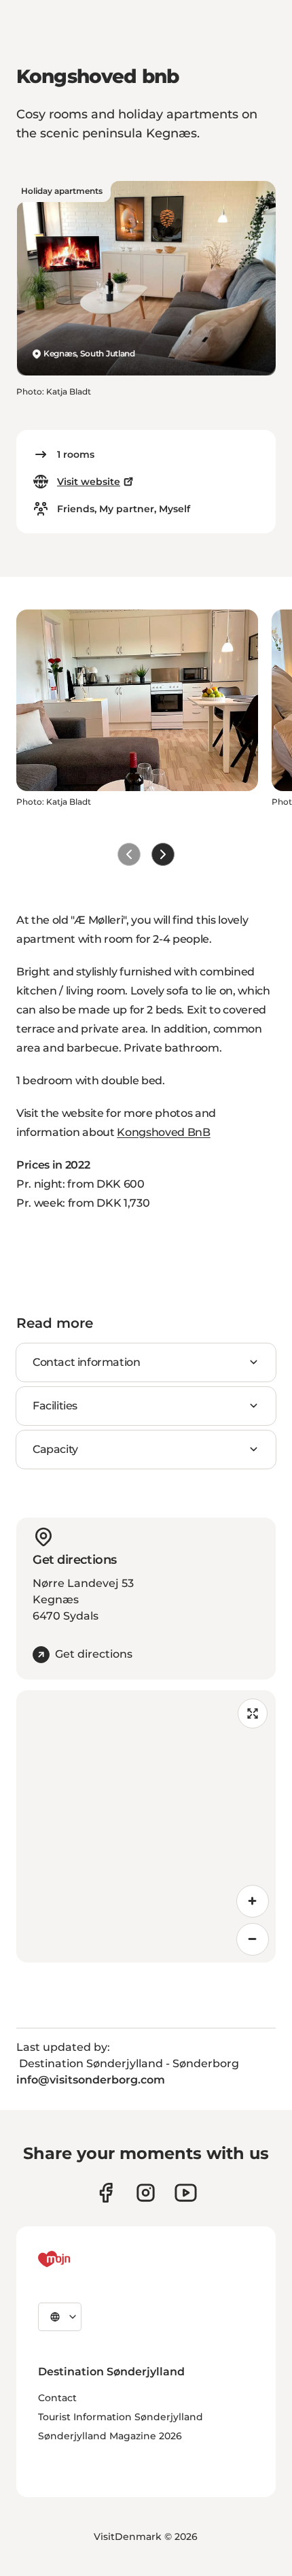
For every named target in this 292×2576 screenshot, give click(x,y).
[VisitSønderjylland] (79, 2259)
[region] (146, 1826)
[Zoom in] (253, 1901)
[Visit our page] (146, 2193)
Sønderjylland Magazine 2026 (110, 2436)
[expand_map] (253, 1713)
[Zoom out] (253, 1939)
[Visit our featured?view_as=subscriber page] (186, 2193)
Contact (57, 2398)
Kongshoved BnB (164, 1132)
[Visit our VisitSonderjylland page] (106, 2193)
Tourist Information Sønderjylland (121, 2417)
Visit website (89, 482)
